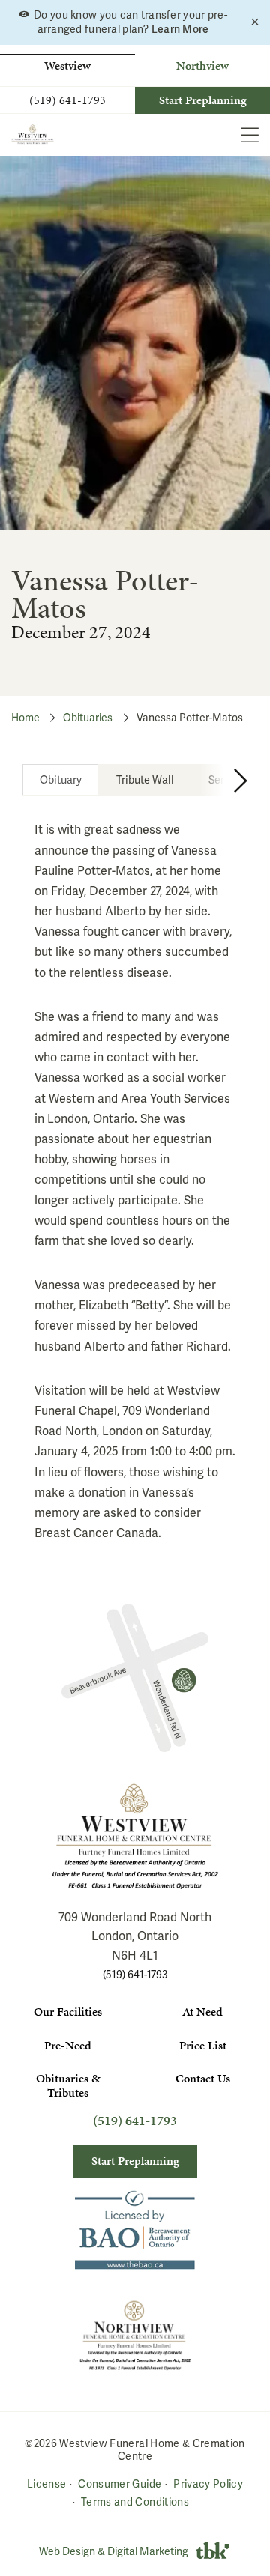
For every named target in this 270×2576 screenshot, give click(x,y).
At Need (202, 2012)
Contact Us (203, 2078)
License (46, 2483)
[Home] (33, 135)
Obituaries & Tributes (68, 2085)
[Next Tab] (223, 780)
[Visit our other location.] (135, 2335)
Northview (202, 66)
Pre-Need (68, 2045)
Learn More (180, 29)
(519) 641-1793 (67, 100)
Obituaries (88, 718)
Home (25, 718)
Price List (203, 2045)
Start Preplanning (203, 100)
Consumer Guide (120, 2483)
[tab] (60, 780)
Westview (67, 66)
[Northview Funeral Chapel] (135, 1678)
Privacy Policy (208, 2483)
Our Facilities (68, 2012)
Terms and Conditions (135, 2501)
